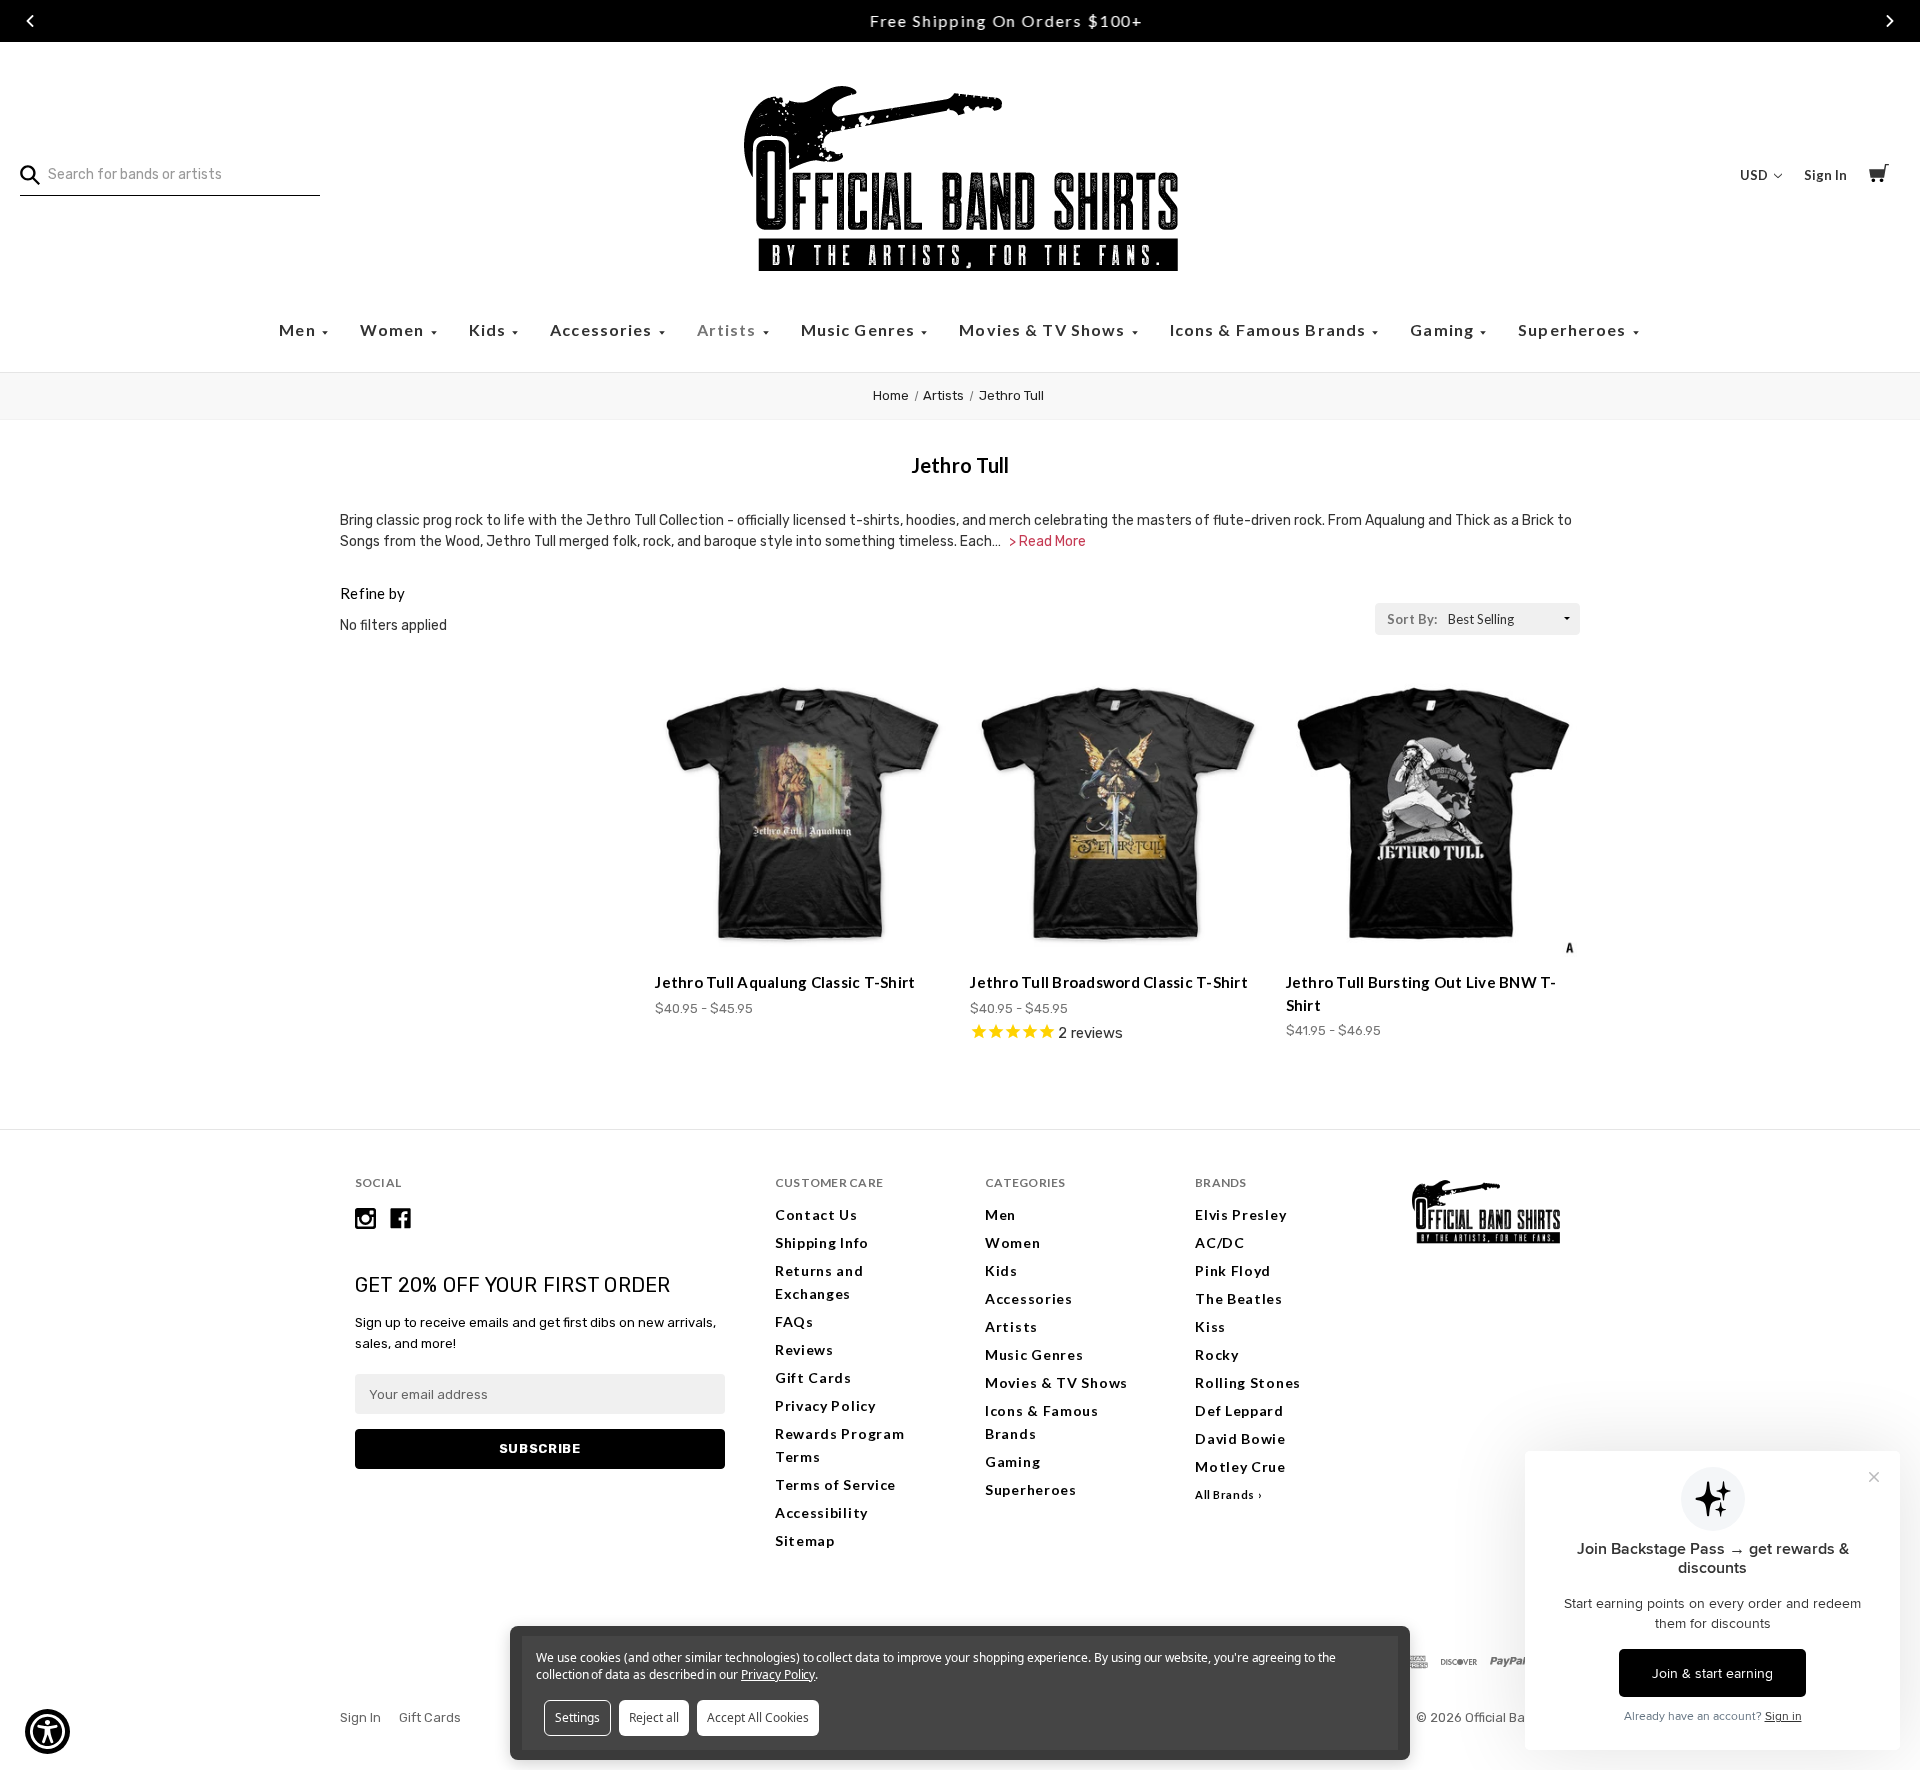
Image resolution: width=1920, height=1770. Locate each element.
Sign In (1825, 175)
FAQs (794, 1321)
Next (1890, 21)
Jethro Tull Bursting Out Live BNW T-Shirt (1421, 993)
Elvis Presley (1240, 1214)
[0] (1879, 176)
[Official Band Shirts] (960, 175)
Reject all (654, 1717)
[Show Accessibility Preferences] (47, 1731)
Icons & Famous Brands (1270, 329)
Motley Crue (1240, 1466)
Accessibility (821, 1512)
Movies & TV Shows (1044, 329)
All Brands (1225, 1494)
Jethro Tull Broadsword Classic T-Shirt (1109, 982)
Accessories (603, 329)
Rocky (1217, 1354)
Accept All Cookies (758, 1717)
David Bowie (1240, 1438)
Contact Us (816, 1214)
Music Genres (860, 329)
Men (299, 329)
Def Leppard (1239, 1410)
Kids (490, 329)
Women (394, 329)
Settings (577, 1717)
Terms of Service (835, 1484)
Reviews (804, 1349)
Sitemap (805, 1540)
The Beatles (1239, 1298)
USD (1755, 175)
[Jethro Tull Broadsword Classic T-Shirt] (1117, 813)
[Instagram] (365, 1218)
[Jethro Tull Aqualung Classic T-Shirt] (802, 813)
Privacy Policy (825, 1405)
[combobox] (170, 175)
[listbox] (1512, 619)
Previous (30, 21)
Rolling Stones (1248, 1382)
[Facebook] (400, 1218)
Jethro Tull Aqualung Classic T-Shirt (785, 982)
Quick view (803, 920)
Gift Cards (813, 1377)
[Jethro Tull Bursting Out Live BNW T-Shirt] (1433, 813)
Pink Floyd (1233, 1270)
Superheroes (1574, 329)
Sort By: (1412, 619)
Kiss (1210, 1326)
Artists (729, 329)
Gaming (1444, 329)
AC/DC (1220, 1242)
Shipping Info (822, 1242)
